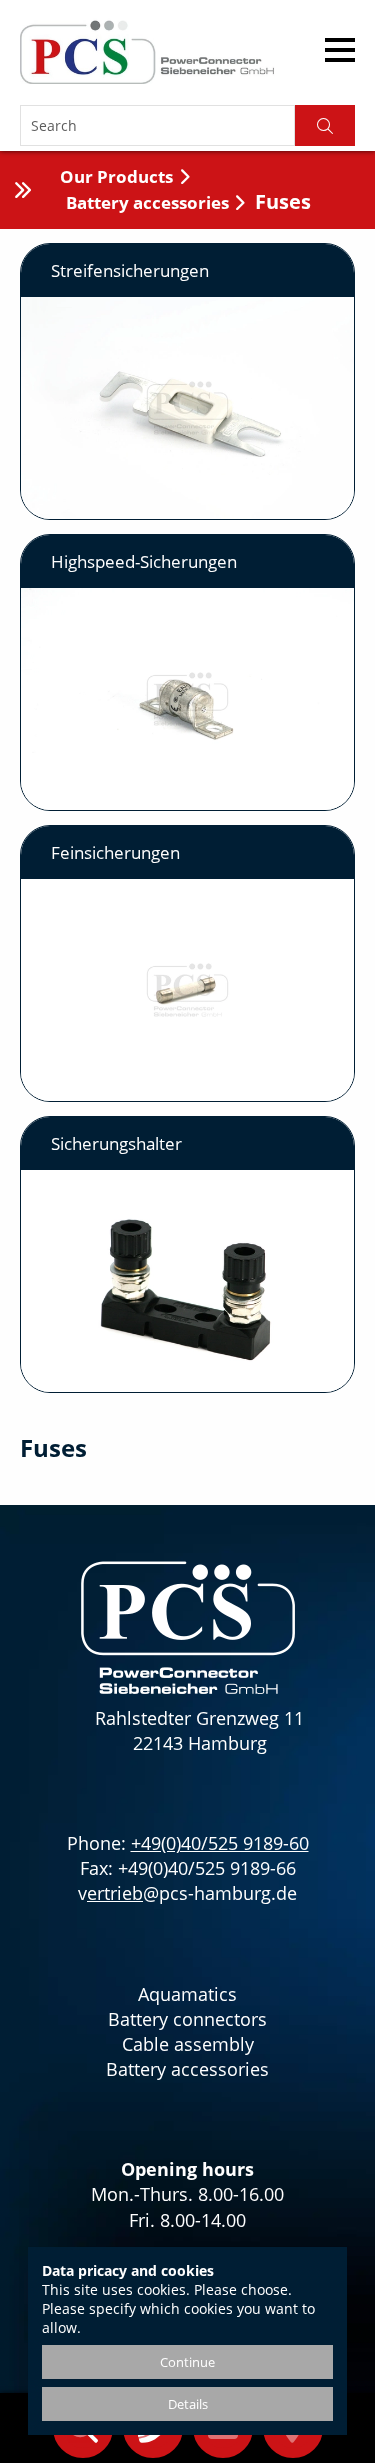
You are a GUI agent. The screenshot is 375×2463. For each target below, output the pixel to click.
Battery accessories (147, 202)
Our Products (116, 176)
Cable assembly (188, 2044)
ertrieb (115, 1893)
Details (188, 2404)
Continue (187, 2362)
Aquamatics (187, 1994)
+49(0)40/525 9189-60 (220, 1843)
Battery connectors (187, 2019)
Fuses (283, 201)
